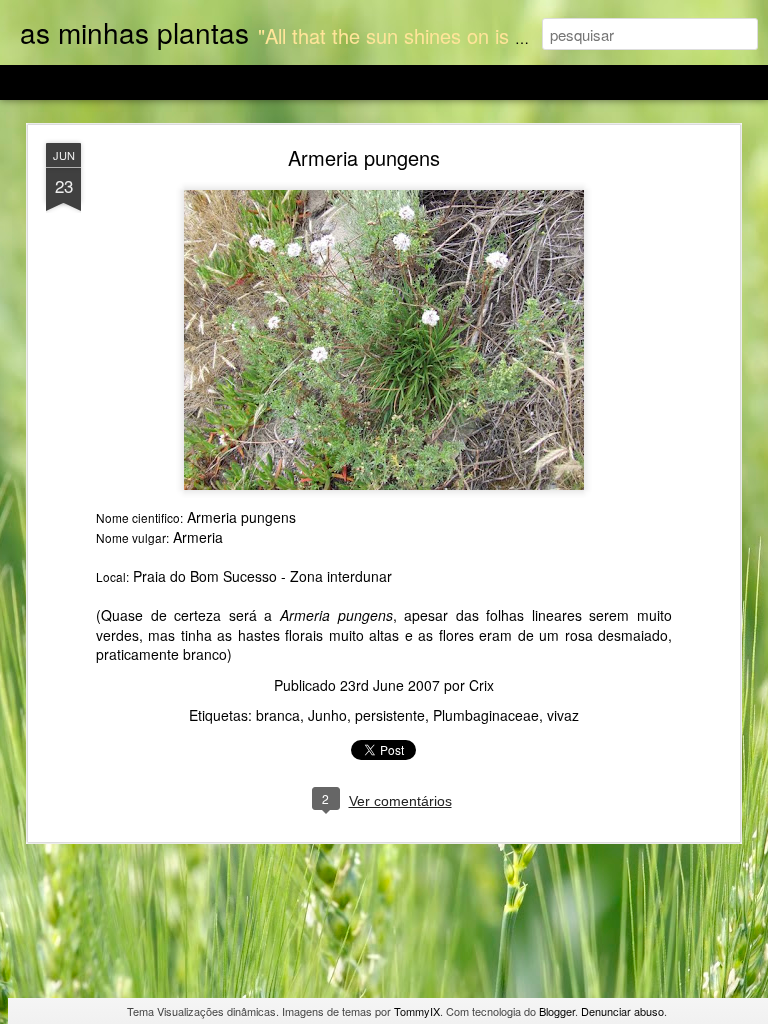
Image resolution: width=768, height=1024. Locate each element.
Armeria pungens (364, 157)
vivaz (563, 715)
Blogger (557, 1011)
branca (278, 715)
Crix (481, 685)
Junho (327, 715)
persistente (390, 715)
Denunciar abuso (622, 1011)
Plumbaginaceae (486, 715)
